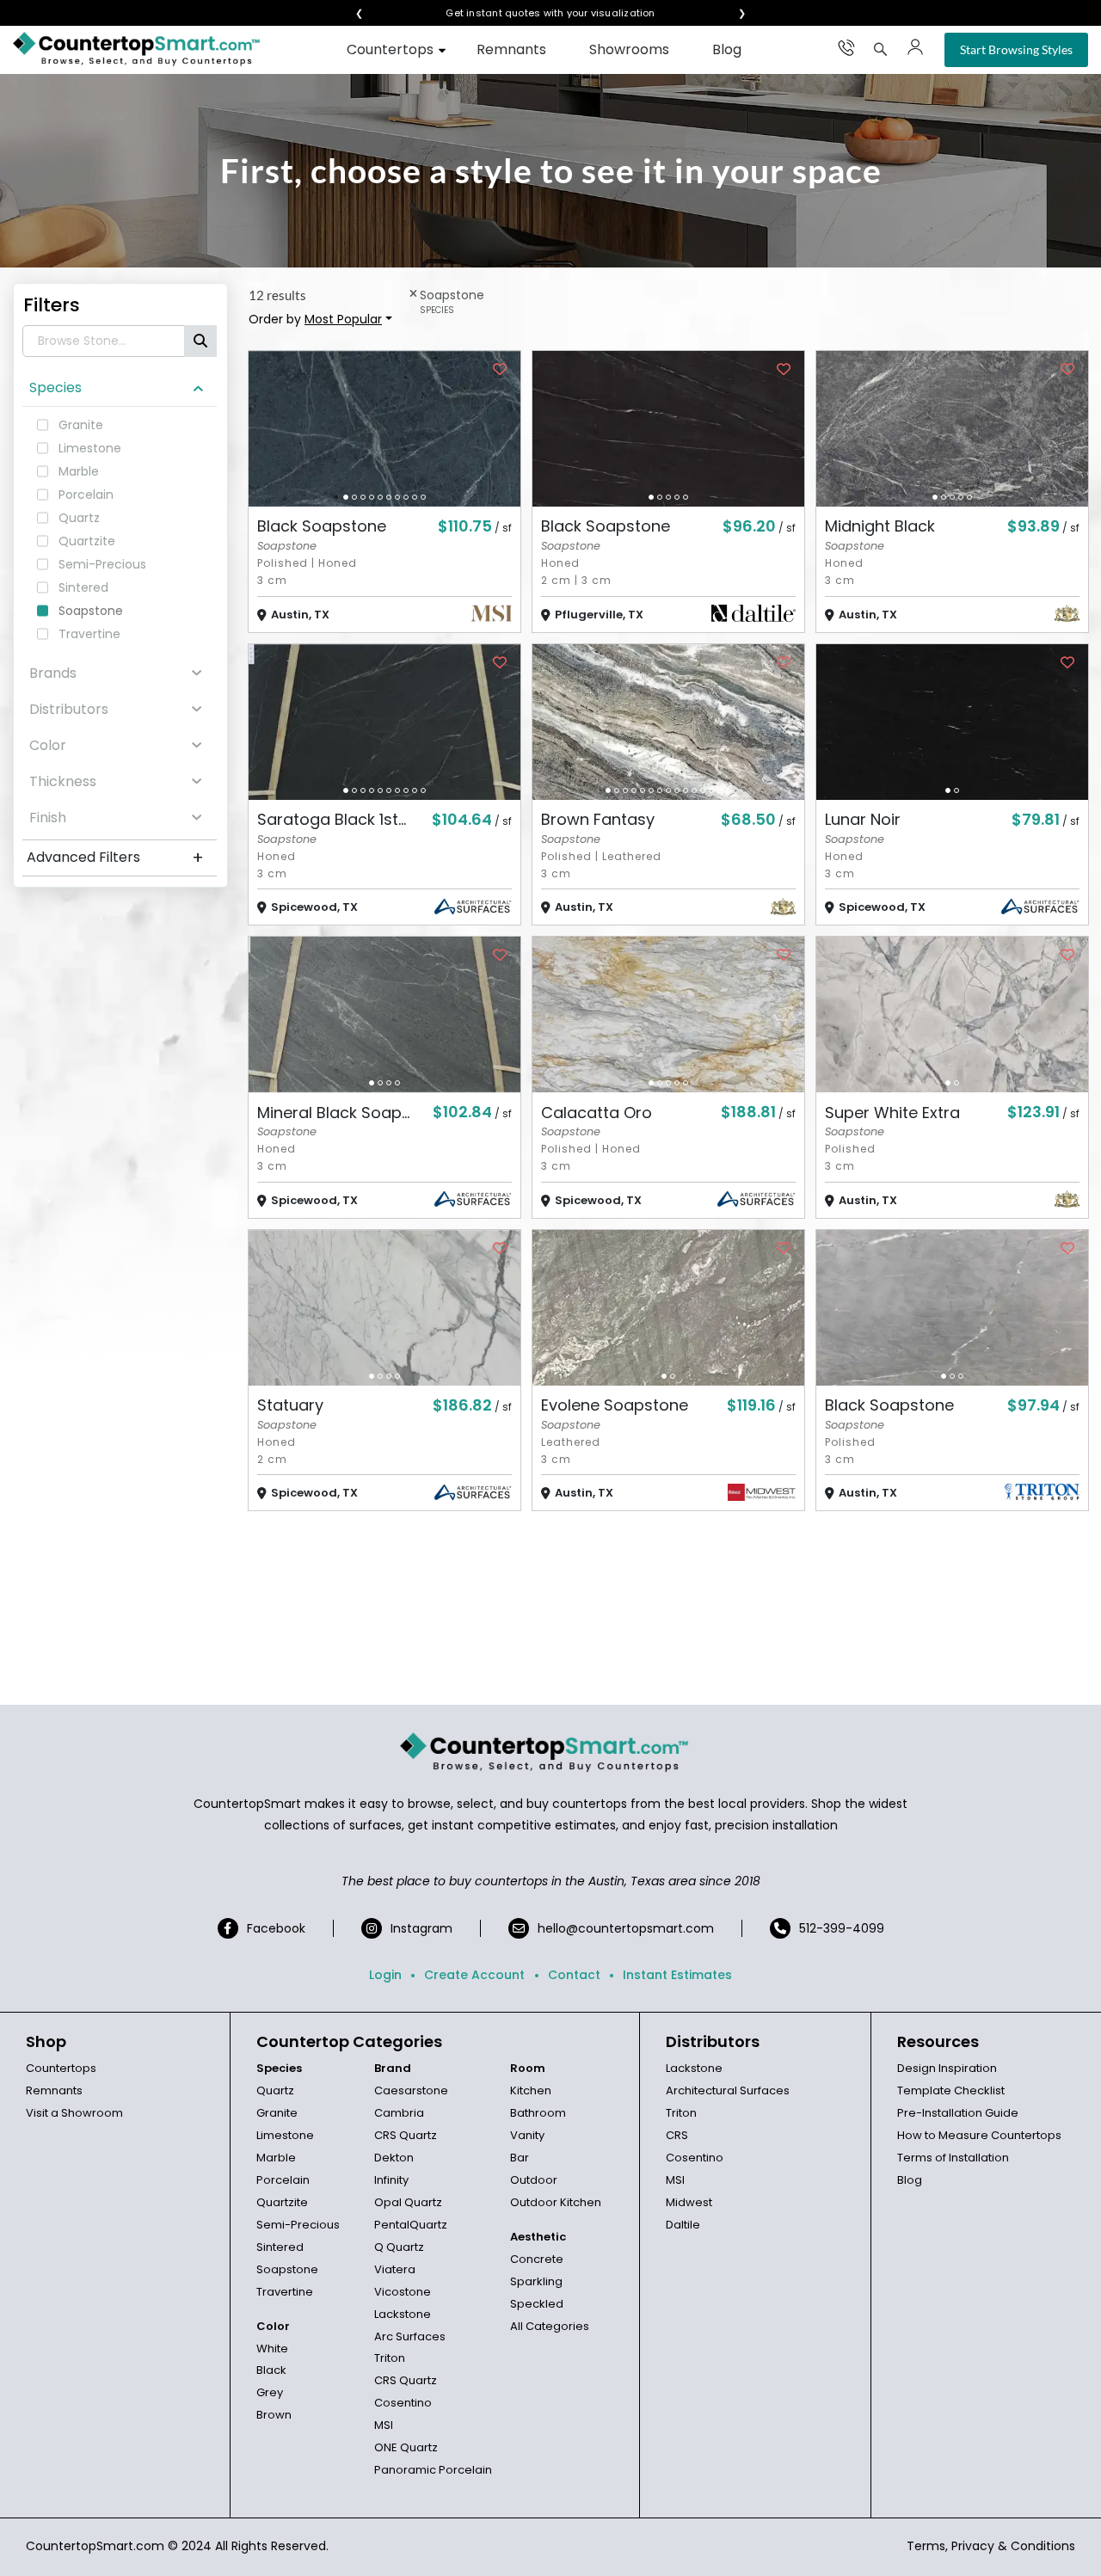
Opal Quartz (408, 2202)
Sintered (280, 2247)
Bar (520, 2158)
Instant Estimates (677, 1975)
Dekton (394, 2158)
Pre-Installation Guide (958, 2113)
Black (271, 2370)
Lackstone (403, 2314)
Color (48, 745)
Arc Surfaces (410, 2336)
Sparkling (536, 2281)
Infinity (391, 2180)
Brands (53, 673)
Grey (270, 2392)
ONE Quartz (406, 2447)
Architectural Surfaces (728, 2090)
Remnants (511, 49)
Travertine (285, 2292)
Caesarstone (411, 2090)
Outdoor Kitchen (556, 2202)
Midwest (689, 2202)
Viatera (395, 2269)
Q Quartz (399, 2247)
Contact (574, 1975)
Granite (277, 2113)
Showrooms (629, 49)
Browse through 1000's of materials (535, 13)
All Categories (550, 2326)
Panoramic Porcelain (433, 2470)
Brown (274, 2415)
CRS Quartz (406, 2135)
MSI (384, 2425)
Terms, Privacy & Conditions (991, 2546)
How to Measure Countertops (979, 2135)
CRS (677, 2135)
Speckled (537, 2304)
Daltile (683, 2225)
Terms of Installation (953, 2158)
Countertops (390, 49)
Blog (727, 49)
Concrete (537, 2259)
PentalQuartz (411, 2225)
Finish (48, 818)
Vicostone (403, 2292)
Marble (276, 2158)
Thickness (63, 781)
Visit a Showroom (74, 2113)
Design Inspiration (947, 2068)
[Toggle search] (881, 49)
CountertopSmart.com (95, 2546)
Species (55, 387)
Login (385, 1975)
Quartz (275, 2090)
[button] (346, 497)
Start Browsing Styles (1016, 49)
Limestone (285, 2135)
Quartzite (282, 2202)
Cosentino (403, 2403)
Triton (390, 2358)
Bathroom (538, 2113)
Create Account (474, 1975)
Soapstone (287, 2269)
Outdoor (534, 2180)
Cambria (399, 2113)
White (272, 2349)
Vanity (527, 2135)
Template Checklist (951, 2090)
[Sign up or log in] (915, 47)
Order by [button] (315, 319)
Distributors (69, 709)
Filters (52, 305)
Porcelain (283, 2180)
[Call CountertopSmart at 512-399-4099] (846, 47)
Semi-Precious (298, 2225)
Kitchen (531, 2090)
